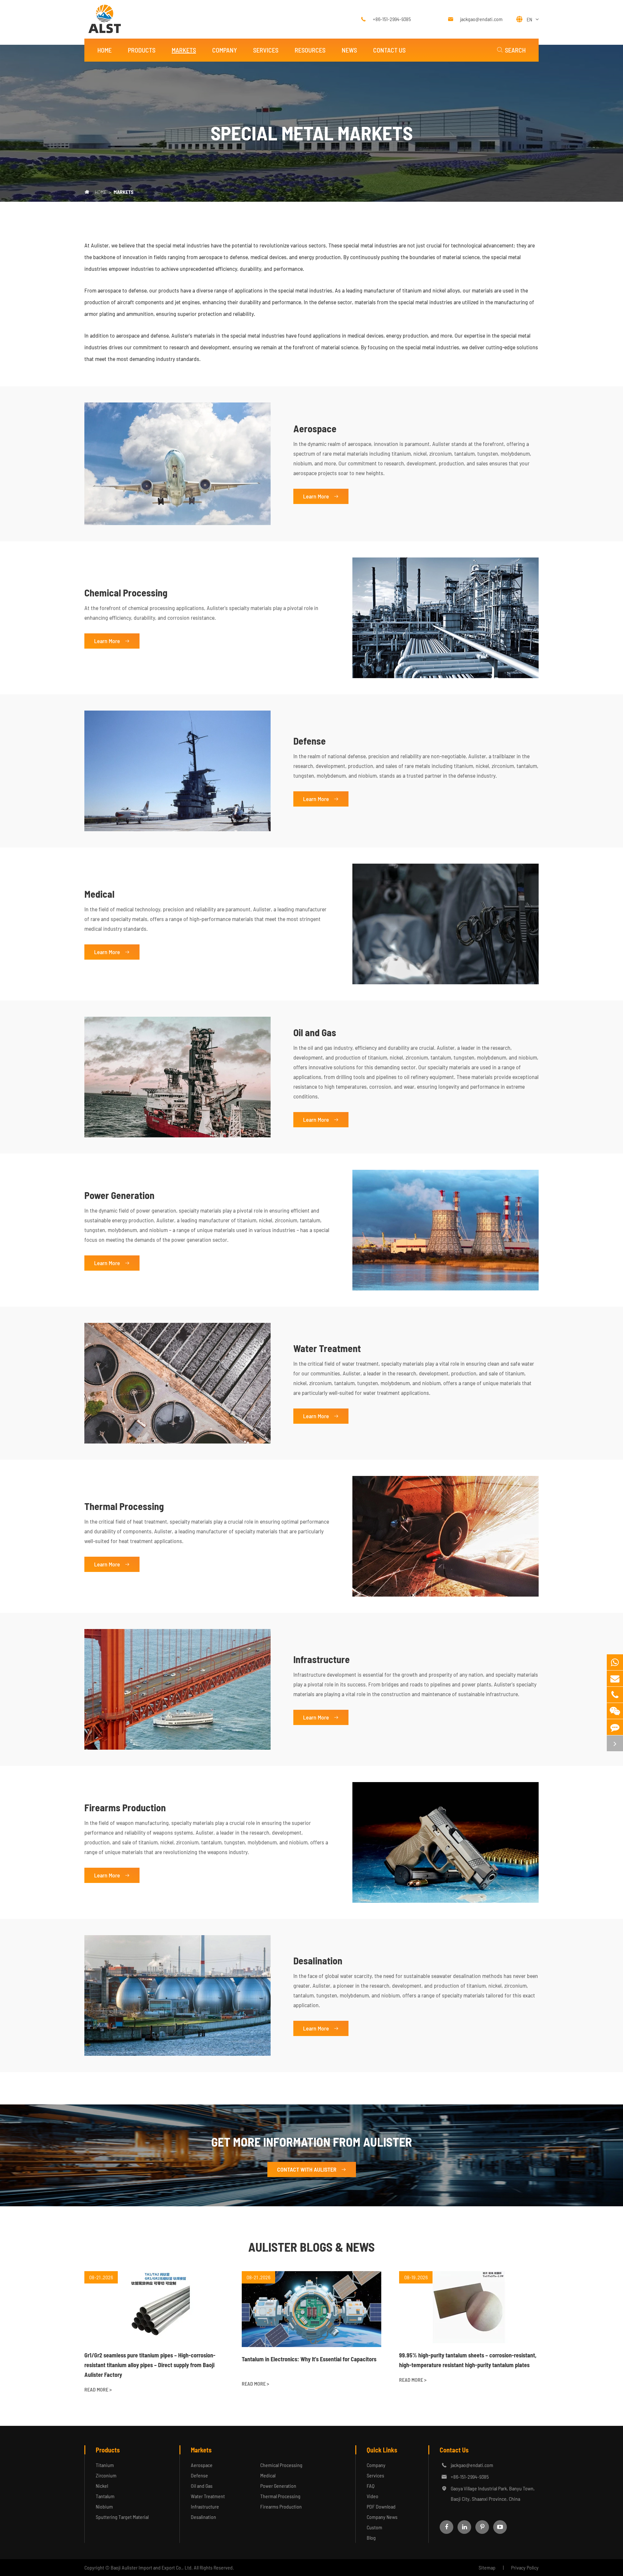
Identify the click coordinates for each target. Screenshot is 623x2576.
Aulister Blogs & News (311, 2247)
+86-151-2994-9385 (392, 19)
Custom (374, 2527)
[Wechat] (615, 1711)
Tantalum (105, 2496)
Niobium (104, 2506)
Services (266, 50)
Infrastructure (322, 1659)
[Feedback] (615, 1727)
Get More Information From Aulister (312, 2142)
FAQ (371, 2486)
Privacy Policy (525, 2567)
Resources (310, 50)
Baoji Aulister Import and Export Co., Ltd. (152, 2567)
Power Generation (119, 1195)
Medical (99, 894)
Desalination (318, 1960)
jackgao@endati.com (481, 19)
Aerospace (315, 428)
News (349, 50)
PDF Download (381, 2506)
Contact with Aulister (312, 2169)
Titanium (105, 2465)
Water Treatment (327, 1348)
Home (104, 50)
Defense (310, 741)
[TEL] (615, 1695)
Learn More (321, 496)
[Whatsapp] (615, 1662)
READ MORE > (98, 2389)
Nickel (102, 2486)
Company (225, 50)
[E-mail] (615, 1678)
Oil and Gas (315, 1032)
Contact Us (389, 50)
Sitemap (487, 2567)
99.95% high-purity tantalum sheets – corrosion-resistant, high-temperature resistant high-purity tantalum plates (468, 2360)
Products (142, 50)
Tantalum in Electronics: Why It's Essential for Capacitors (309, 2359)
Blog (371, 2538)
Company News (382, 2517)
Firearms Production (125, 1807)
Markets (184, 50)
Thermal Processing (124, 1506)
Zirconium (106, 2475)
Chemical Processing (126, 593)
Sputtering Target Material (122, 2517)
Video (373, 2496)
